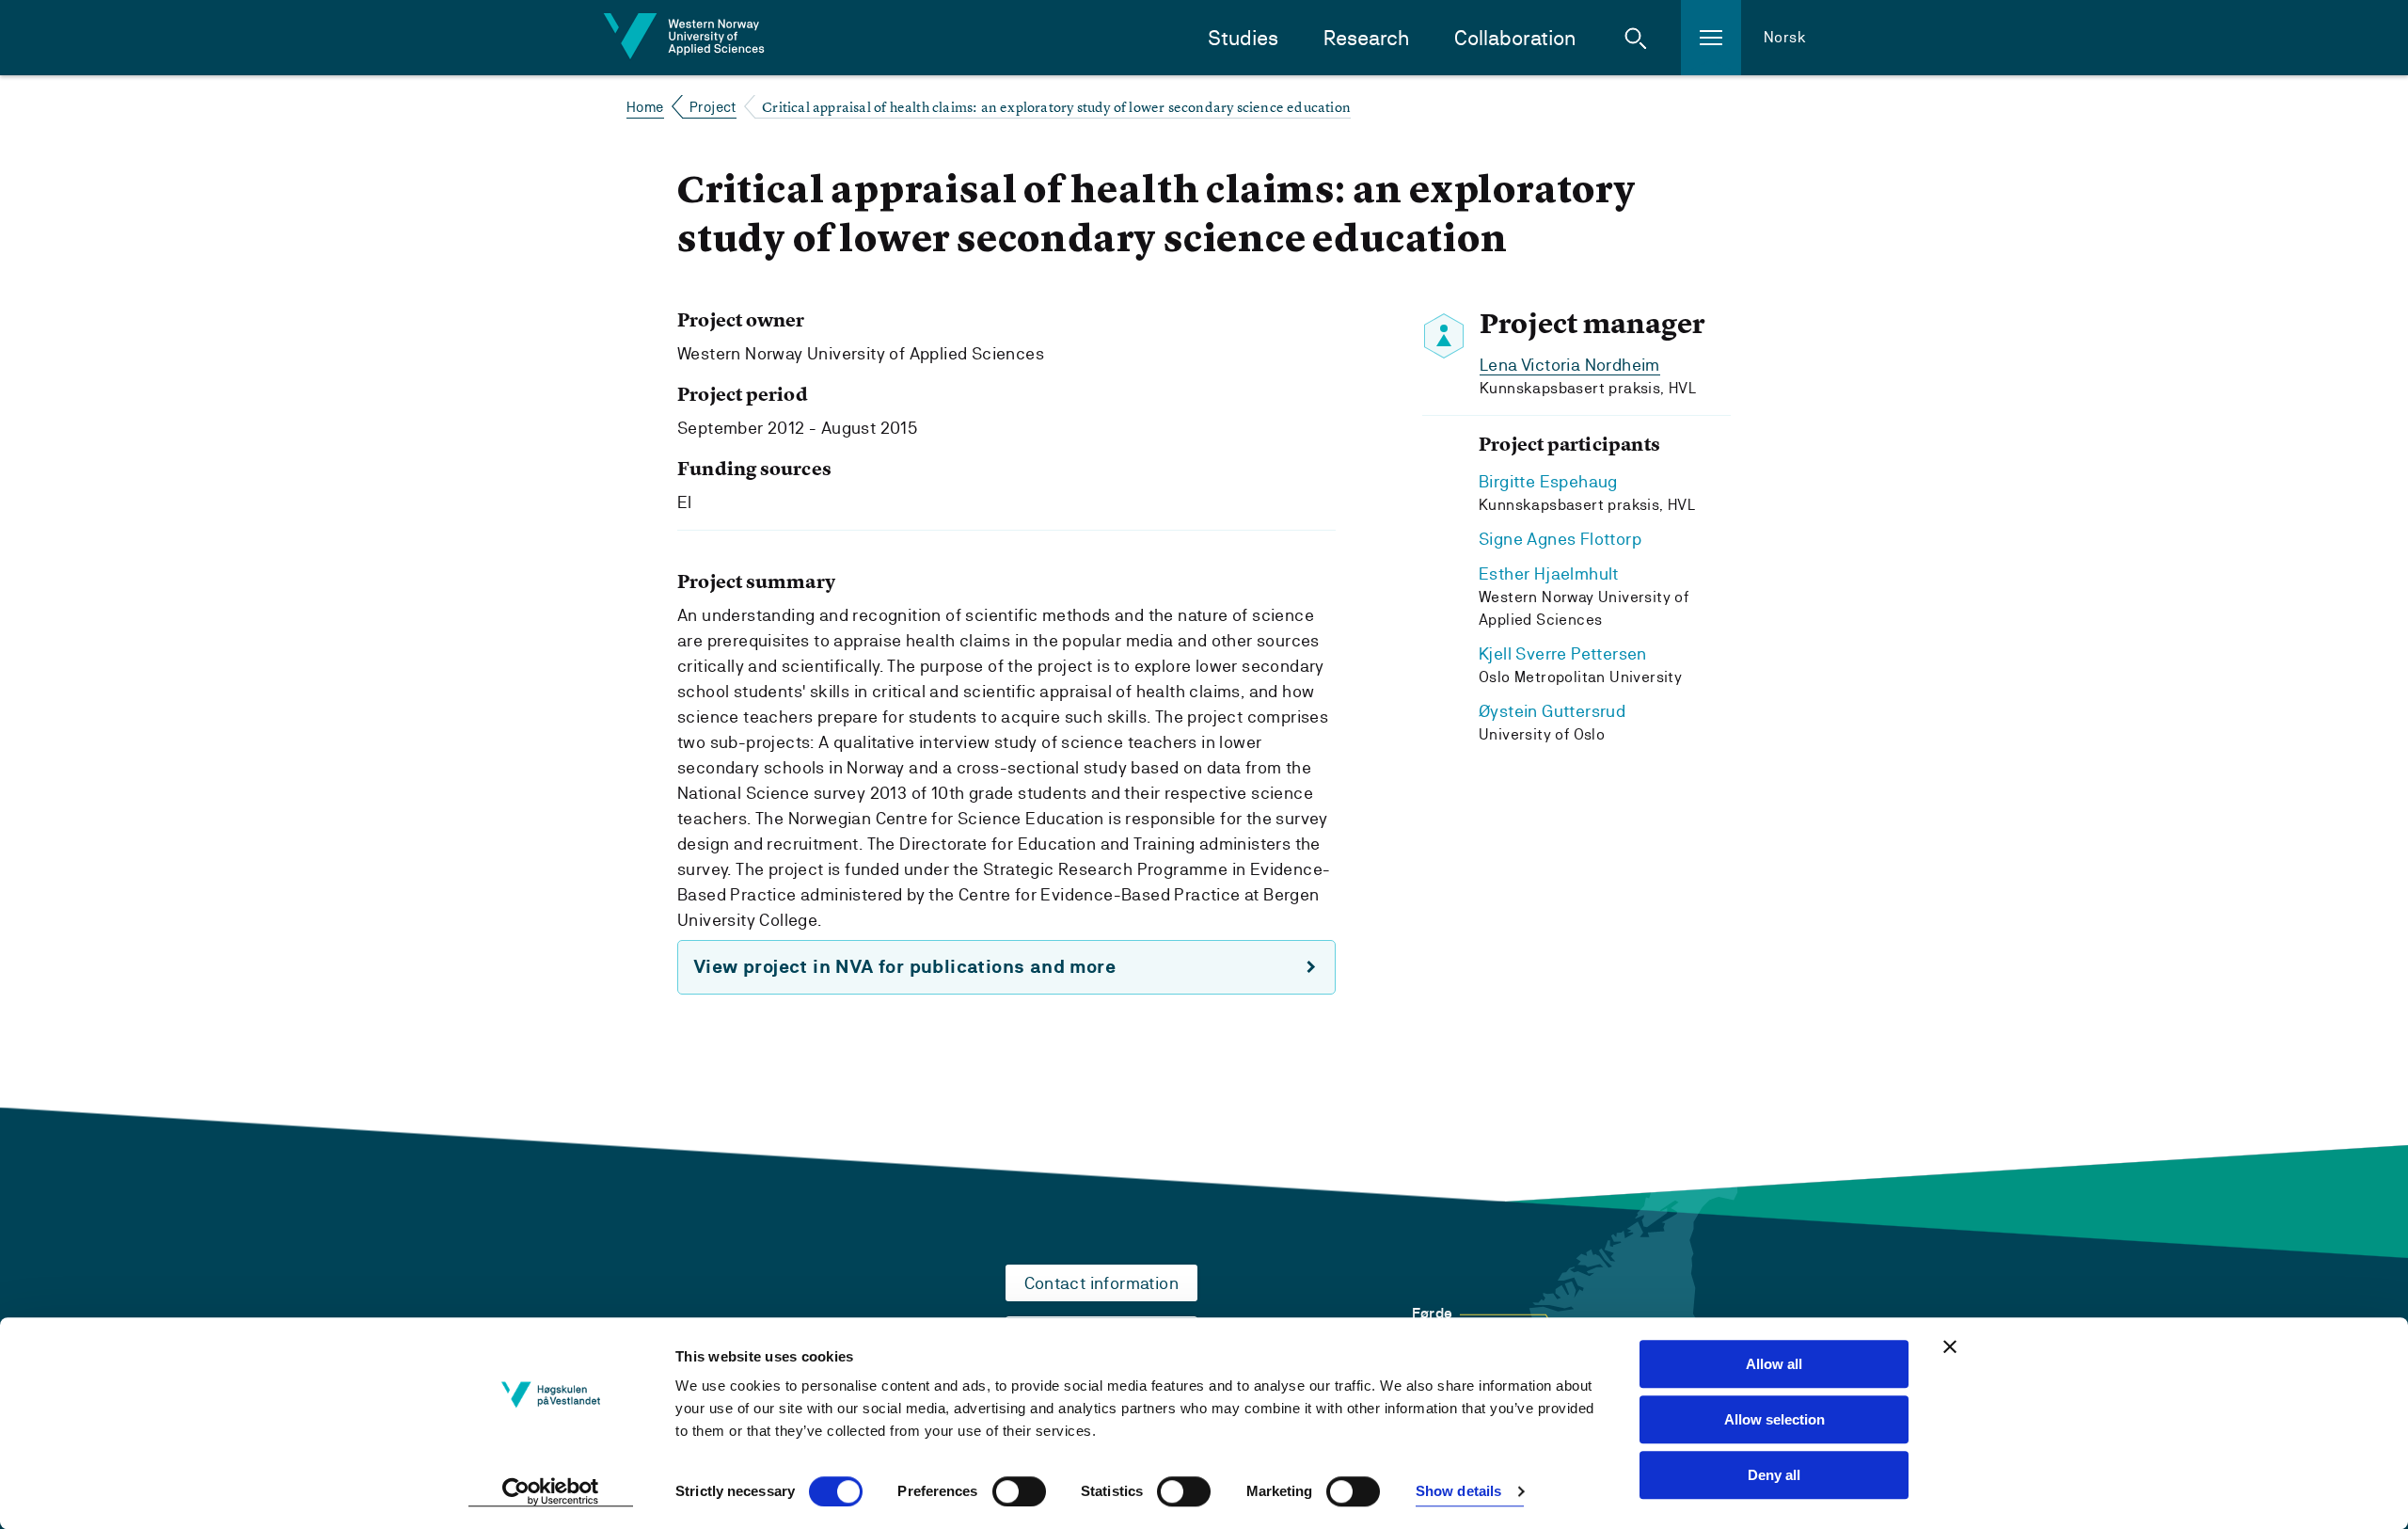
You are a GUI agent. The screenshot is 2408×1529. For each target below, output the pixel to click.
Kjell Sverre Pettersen (1563, 653)
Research (1366, 38)
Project (713, 107)
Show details (1458, 1492)
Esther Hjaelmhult (1549, 573)
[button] (1636, 38)
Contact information (1102, 1283)
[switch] (1019, 1491)
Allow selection (1774, 1419)
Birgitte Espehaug (1548, 481)
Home (645, 107)
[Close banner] (1950, 1346)
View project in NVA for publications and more (904, 967)
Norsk (1785, 37)
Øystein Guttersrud (1552, 711)
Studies (1243, 38)
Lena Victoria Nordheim (1570, 365)
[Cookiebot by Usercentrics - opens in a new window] (551, 1492)
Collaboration (1515, 38)
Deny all (1774, 1475)
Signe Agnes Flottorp (1560, 539)
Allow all (1774, 1364)
